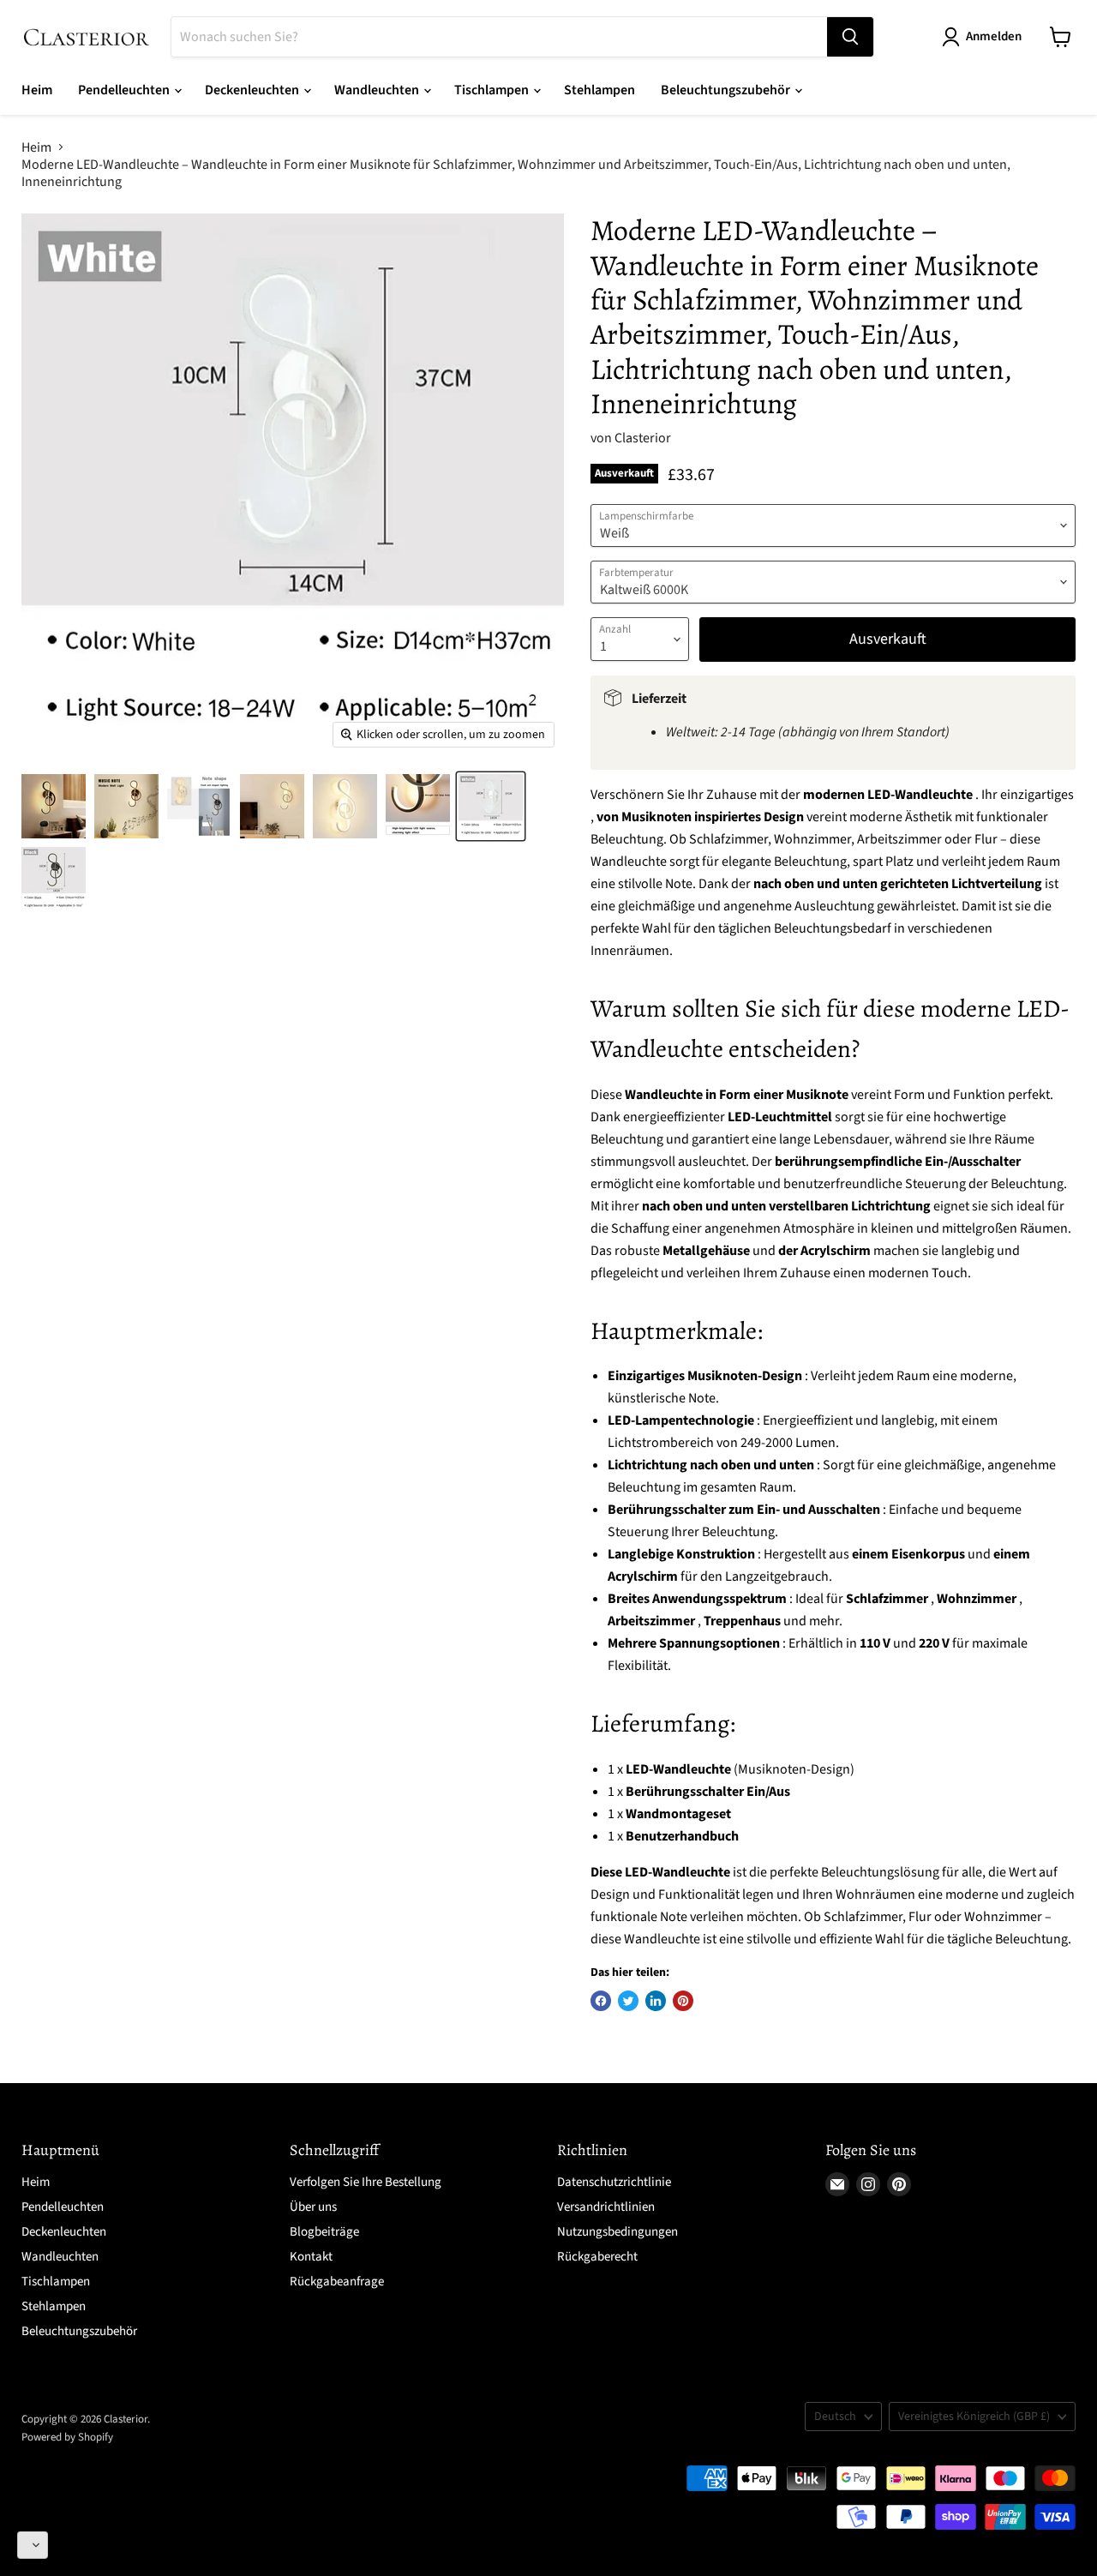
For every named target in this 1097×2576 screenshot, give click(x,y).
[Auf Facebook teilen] (601, 2001)
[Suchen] (850, 37)
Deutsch (835, 2417)
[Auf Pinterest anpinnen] (683, 2001)
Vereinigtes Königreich (974, 2417)
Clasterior (643, 438)
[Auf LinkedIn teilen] (656, 2001)
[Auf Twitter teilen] (628, 2001)
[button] (33, 2545)
